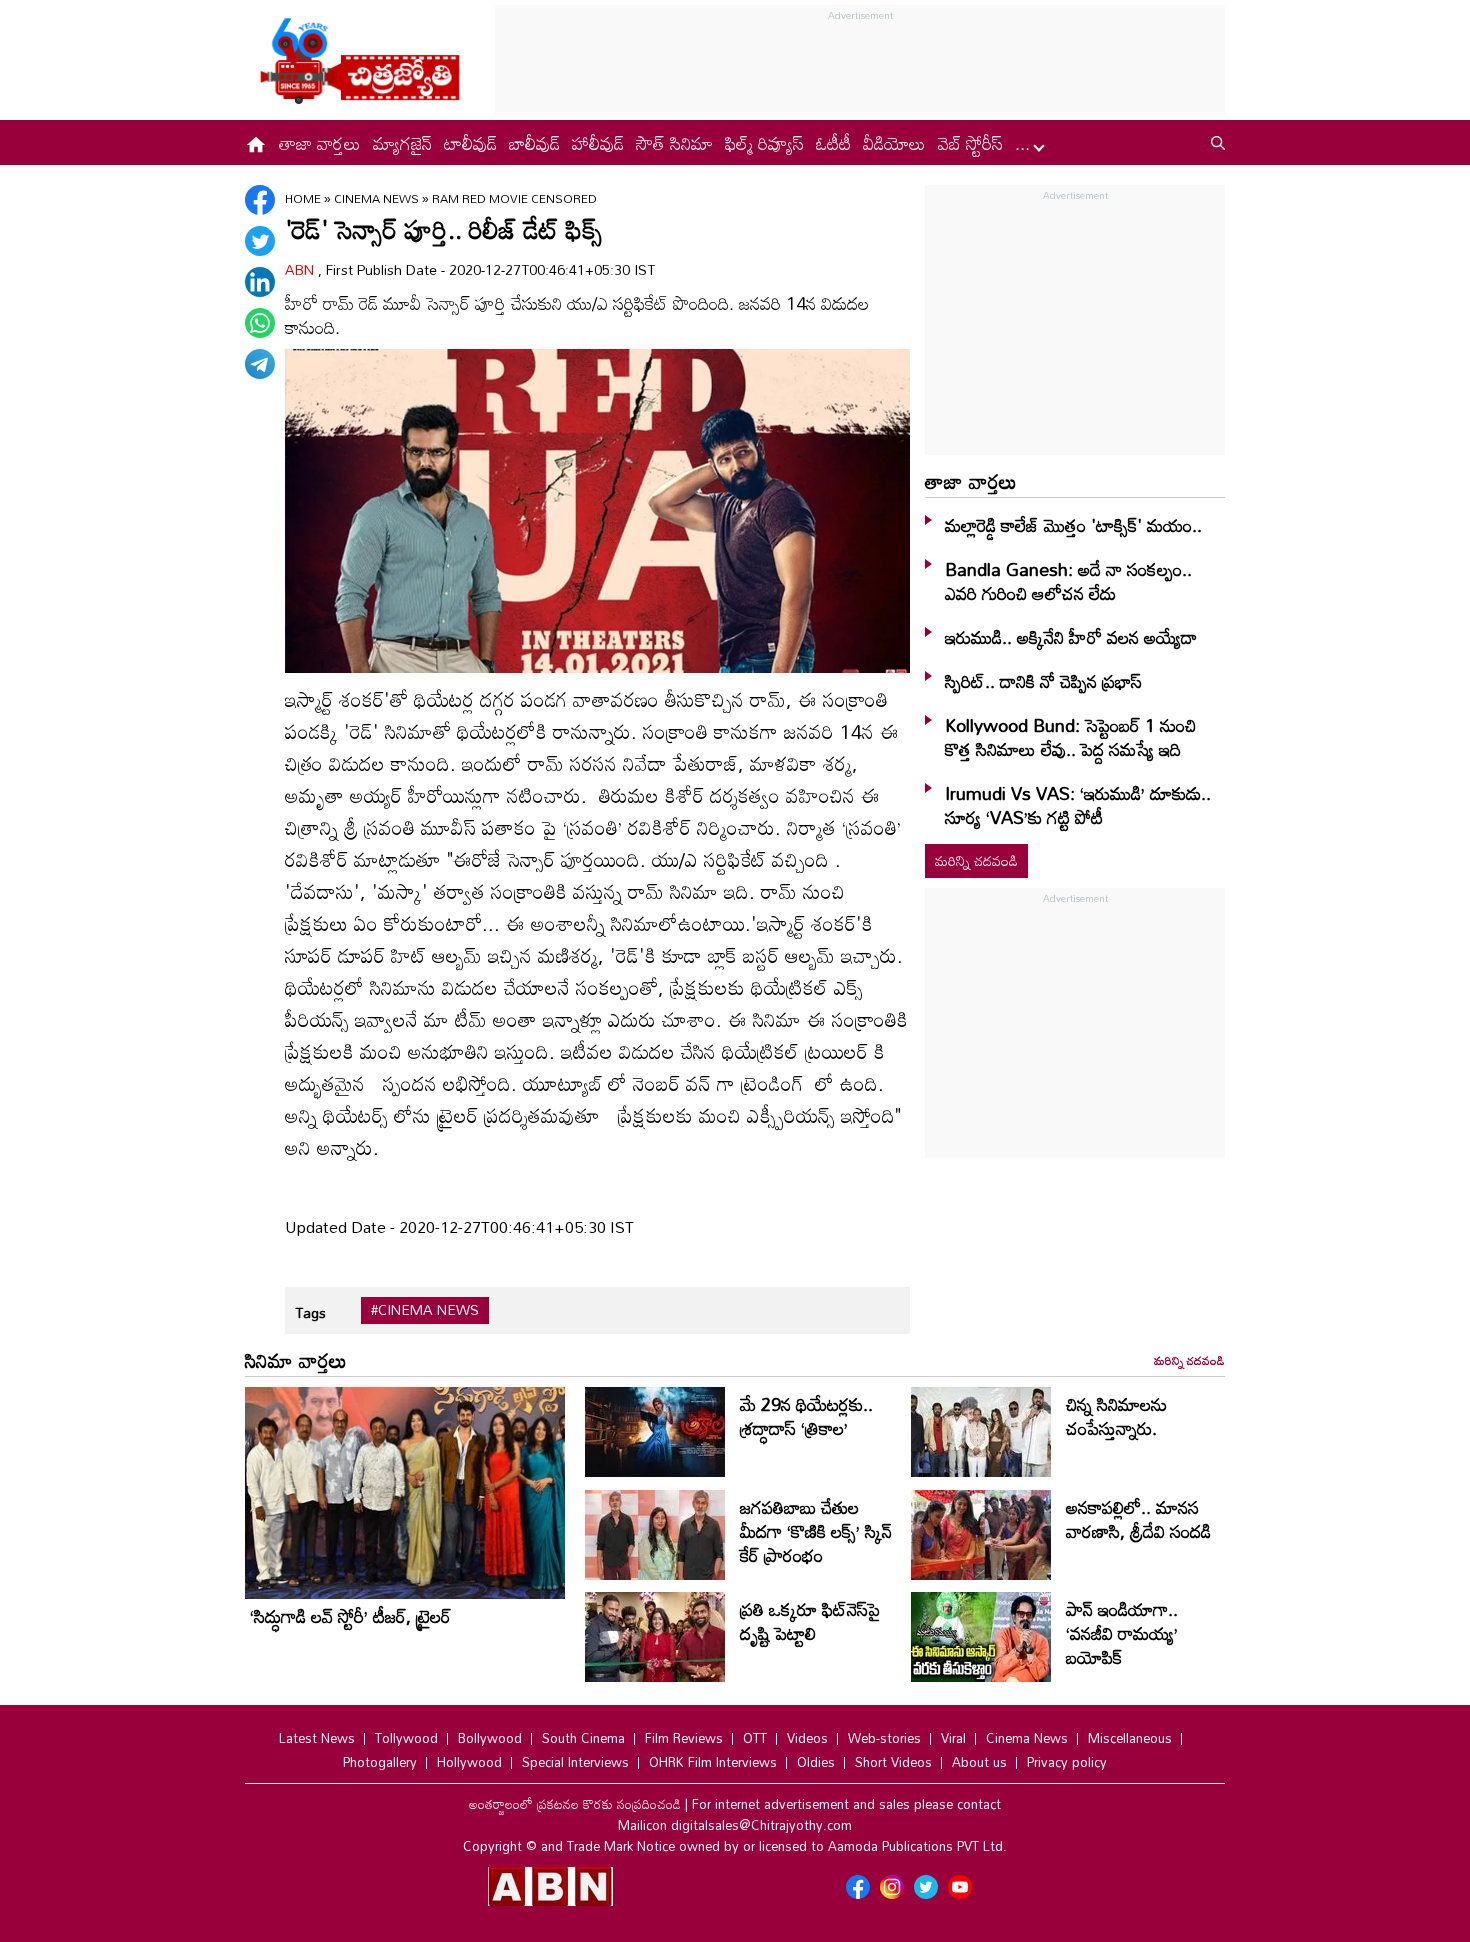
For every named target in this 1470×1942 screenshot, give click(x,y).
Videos (807, 1738)
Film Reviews (684, 1738)
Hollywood (469, 1762)
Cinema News (378, 198)
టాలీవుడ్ (470, 143)
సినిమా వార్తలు (296, 1360)
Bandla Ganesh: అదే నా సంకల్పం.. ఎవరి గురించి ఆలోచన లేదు (1068, 581)
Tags (310, 1312)
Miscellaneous (1130, 1738)
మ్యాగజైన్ (402, 143)
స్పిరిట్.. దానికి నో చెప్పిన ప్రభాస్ (1043, 681)
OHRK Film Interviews (713, 1762)
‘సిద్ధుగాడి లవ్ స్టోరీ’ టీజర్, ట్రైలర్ (350, 1616)
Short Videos (893, 1762)
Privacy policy (1067, 1762)
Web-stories (884, 1738)
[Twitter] (260, 241)
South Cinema (583, 1738)
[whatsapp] (260, 323)
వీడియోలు (894, 143)
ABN (301, 269)
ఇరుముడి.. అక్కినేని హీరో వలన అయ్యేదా (1071, 637)
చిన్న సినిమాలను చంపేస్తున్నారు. (1116, 1416)
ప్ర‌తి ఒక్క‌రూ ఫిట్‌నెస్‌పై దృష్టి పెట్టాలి (810, 1621)
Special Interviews (575, 1762)
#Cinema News (425, 1310)
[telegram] (260, 364)
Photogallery (380, 1762)
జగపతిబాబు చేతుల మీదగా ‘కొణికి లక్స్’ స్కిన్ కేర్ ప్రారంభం (816, 1531)
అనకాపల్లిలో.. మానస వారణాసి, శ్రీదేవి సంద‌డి (1138, 1519)
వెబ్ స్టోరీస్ (970, 143)
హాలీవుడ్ (598, 143)
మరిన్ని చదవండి (976, 860)
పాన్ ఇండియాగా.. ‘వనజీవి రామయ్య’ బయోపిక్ (1122, 1633)
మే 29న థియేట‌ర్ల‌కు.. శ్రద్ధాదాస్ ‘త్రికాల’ (806, 1416)
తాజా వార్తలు (320, 143)
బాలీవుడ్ (534, 143)
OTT (755, 1738)
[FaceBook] (260, 200)
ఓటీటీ (833, 143)
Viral (953, 1738)
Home (303, 198)
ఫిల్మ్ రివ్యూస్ (764, 143)
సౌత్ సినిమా (674, 143)
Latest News (317, 1738)
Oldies (816, 1762)
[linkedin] (260, 282)
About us (979, 1762)
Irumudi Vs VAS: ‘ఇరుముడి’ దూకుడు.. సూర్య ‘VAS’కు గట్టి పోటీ (1078, 805)
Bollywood (490, 1738)
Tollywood (406, 1738)
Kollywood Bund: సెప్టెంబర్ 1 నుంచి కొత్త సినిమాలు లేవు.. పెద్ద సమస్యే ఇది (1070, 737)
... (1025, 143)
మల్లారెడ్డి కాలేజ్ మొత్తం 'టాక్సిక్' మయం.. (1073, 525)
